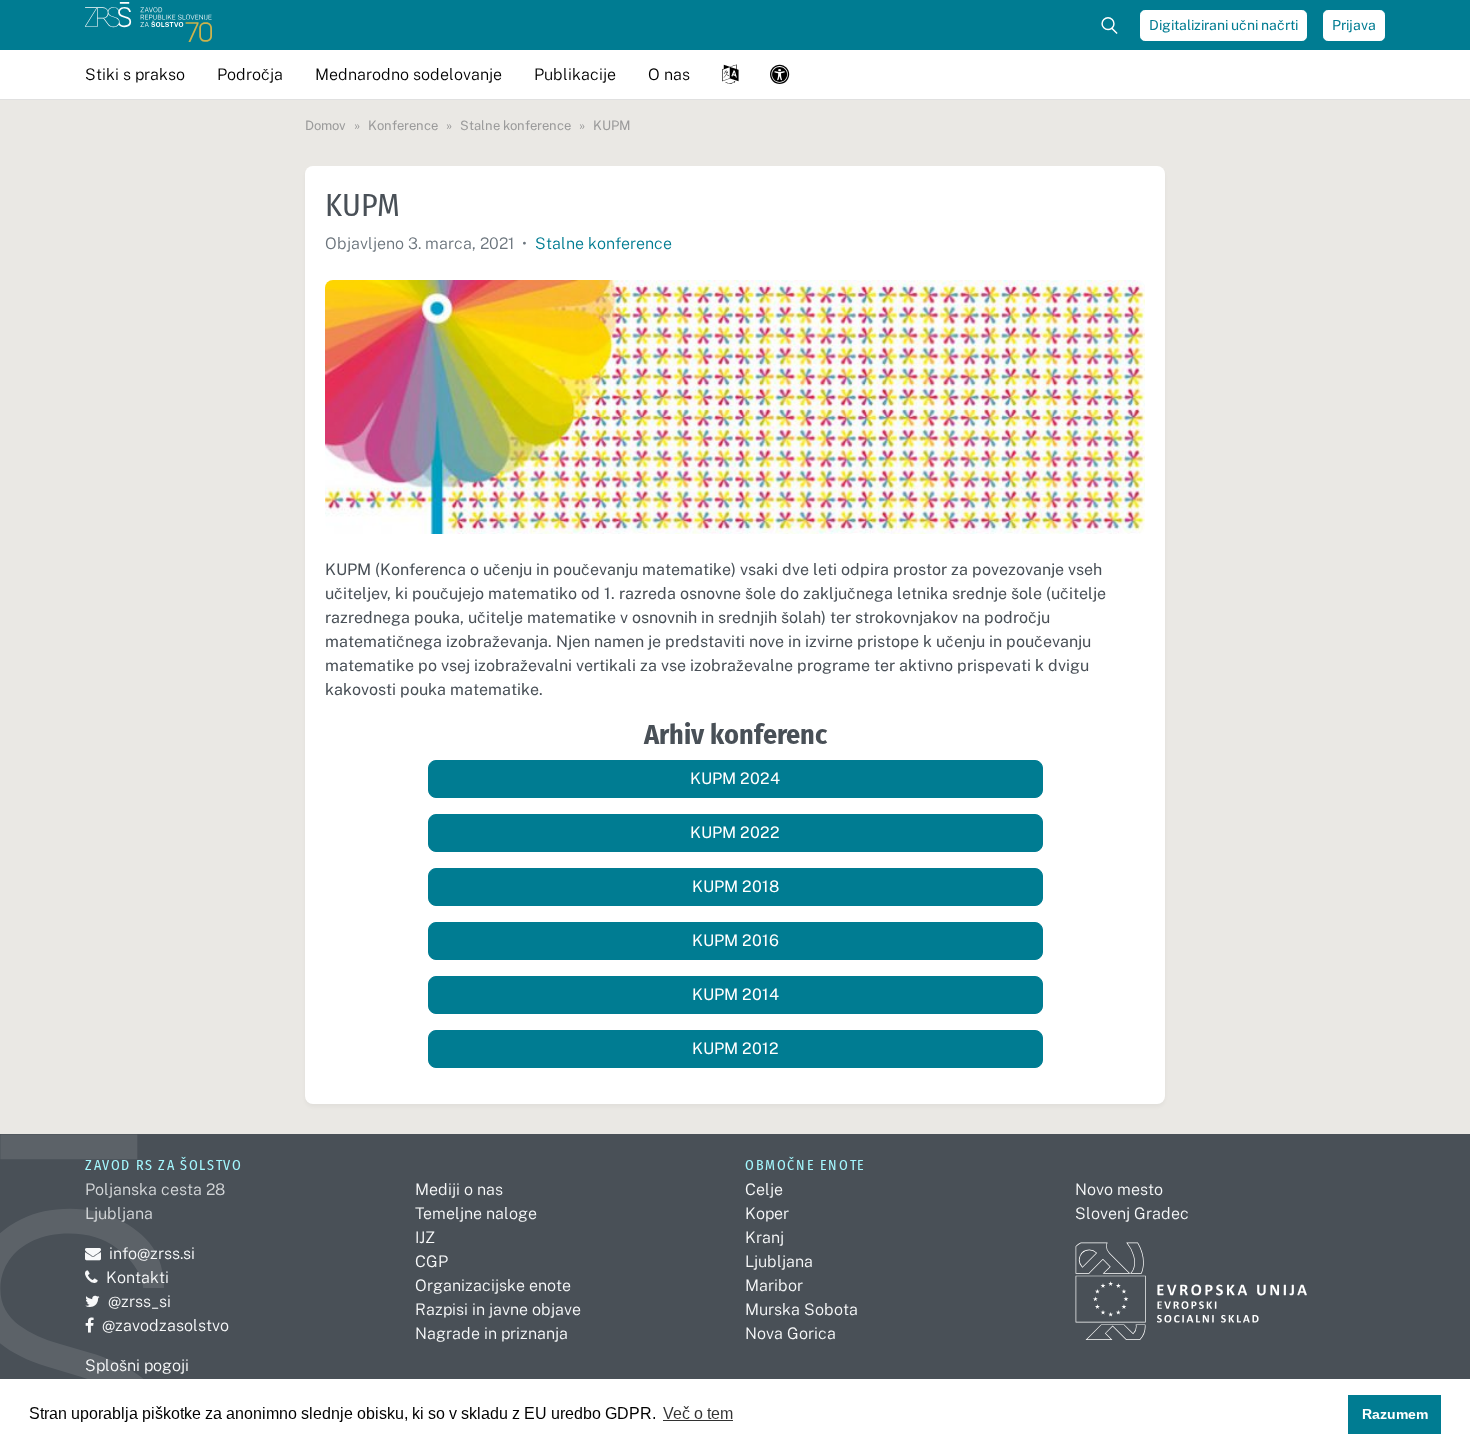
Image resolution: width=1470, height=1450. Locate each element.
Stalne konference (603, 243)
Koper (767, 1213)
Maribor (774, 1285)
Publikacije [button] (575, 74)
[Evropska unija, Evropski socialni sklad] (1191, 1282)
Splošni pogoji (137, 1365)
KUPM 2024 (735, 778)
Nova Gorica (790, 1333)
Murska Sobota (801, 1309)
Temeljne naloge (476, 1213)
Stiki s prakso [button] (135, 74)
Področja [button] (250, 74)
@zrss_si (128, 1301)
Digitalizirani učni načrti (1223, 25)
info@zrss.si (140, 1253)
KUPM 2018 (735, 886)
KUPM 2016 (735, 940)
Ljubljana (779, 1261)
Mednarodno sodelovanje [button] (408, 74)
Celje (764, 1189)
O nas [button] (669, 74)
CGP (431, 1261)
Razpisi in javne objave (498, 1309)
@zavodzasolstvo (157, 1325)
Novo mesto (1119, 1189)
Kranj (764, 1237)
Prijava (1354, 25)
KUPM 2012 (735, 1048)
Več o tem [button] (698, 1413)
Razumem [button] (1395, 1414)
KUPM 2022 (735, 832)
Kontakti (137, 1277)
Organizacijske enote (493, 1285)
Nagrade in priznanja (491, 1333)
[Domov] (148, 25)
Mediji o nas (459, 1189)
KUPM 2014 (735, 994)
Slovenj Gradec (1132, 1213)
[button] (730, 74)
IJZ (425, 1237)
